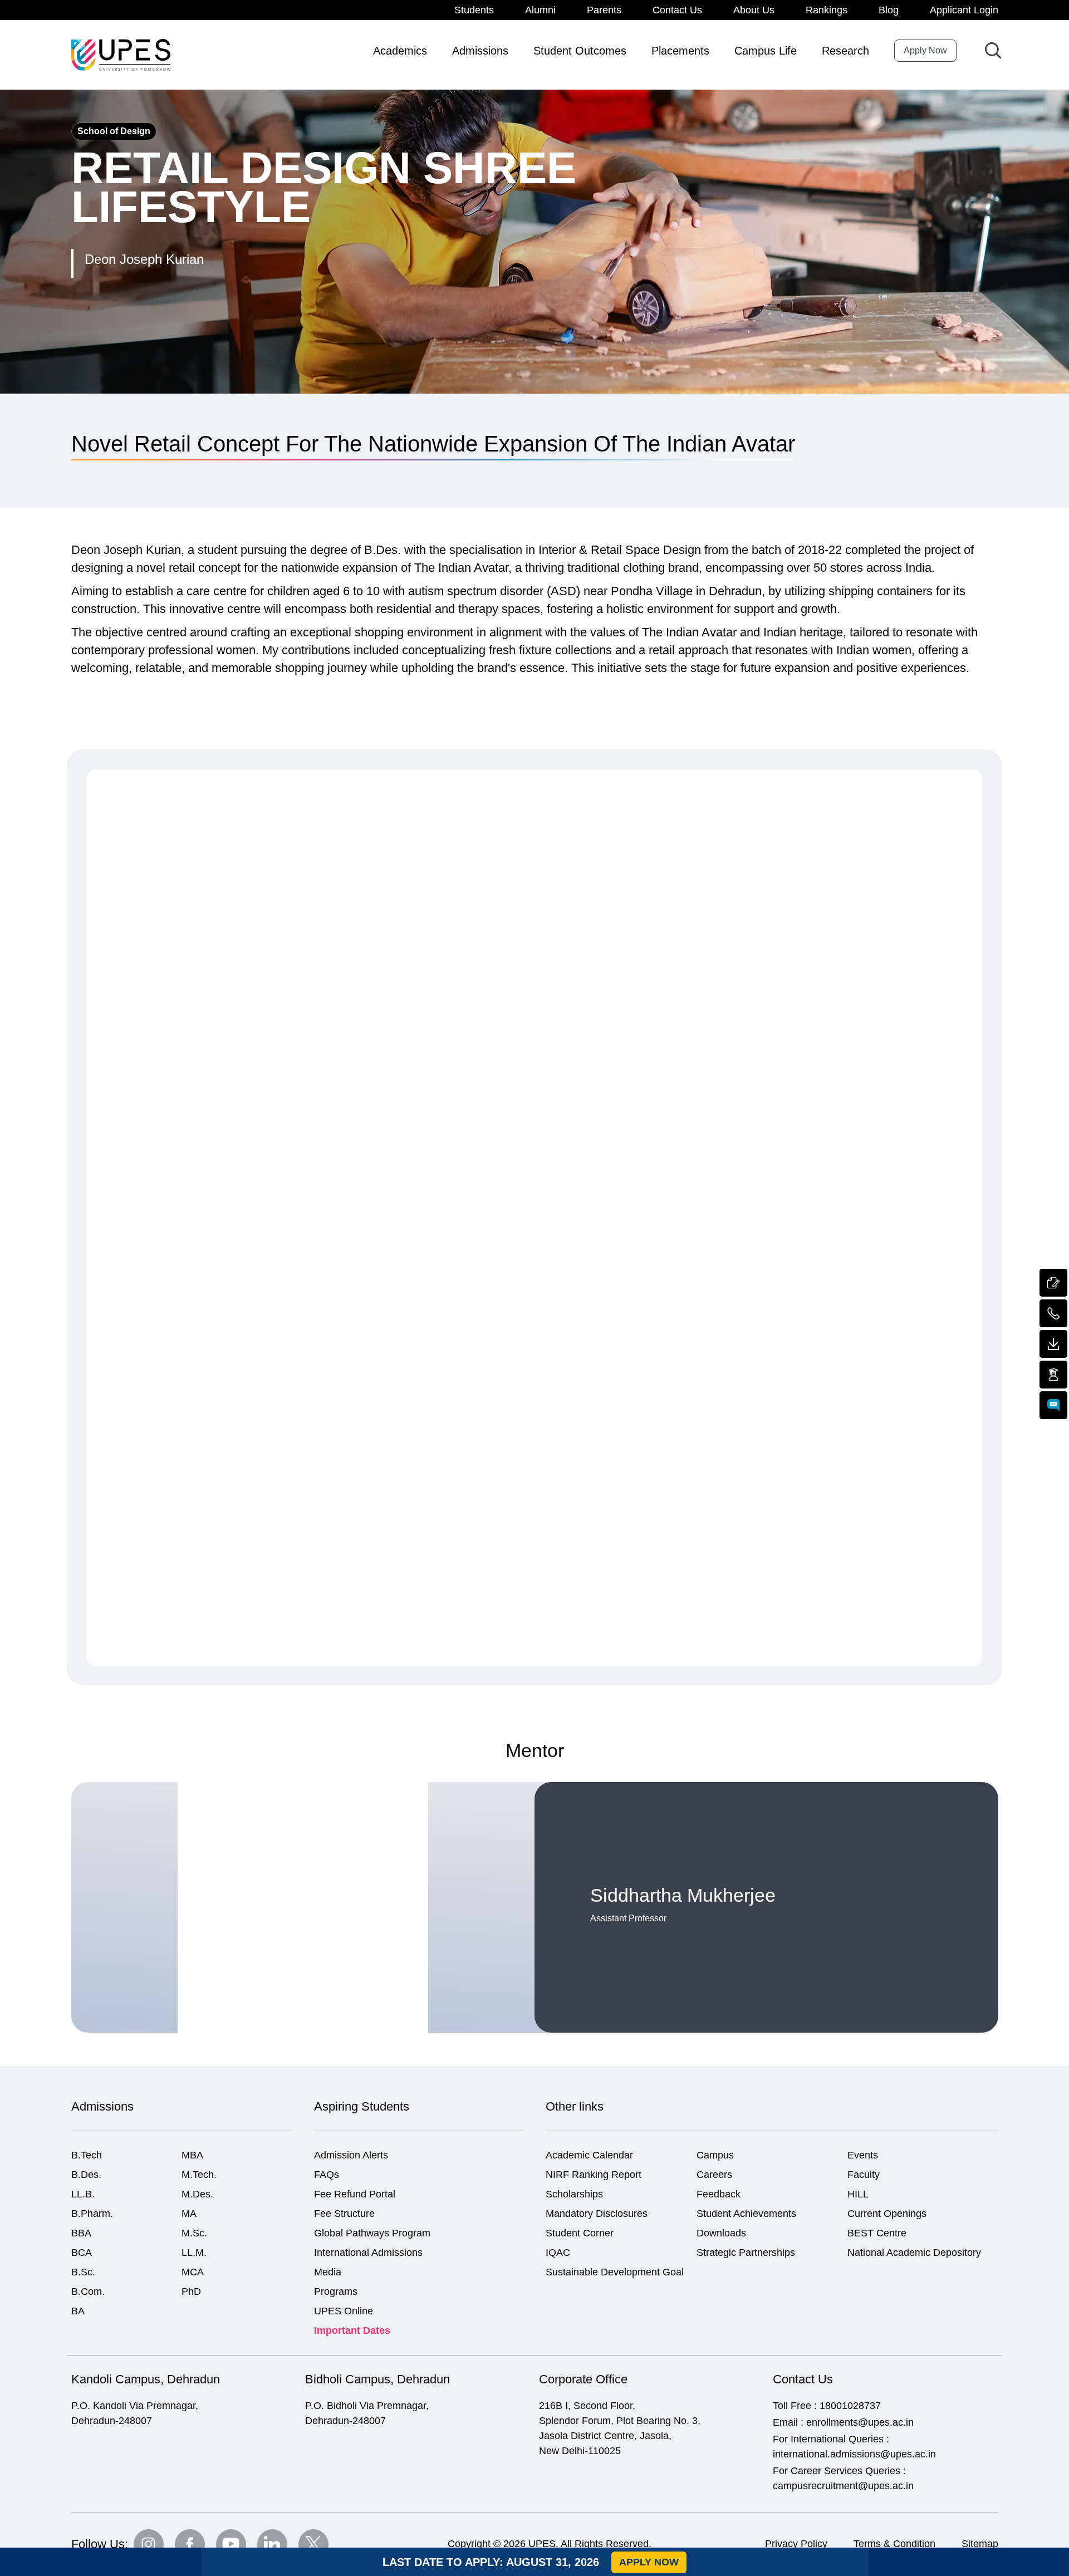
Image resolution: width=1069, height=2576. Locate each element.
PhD (191, 2292)
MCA (193, 2272)
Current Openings (887, 2214)
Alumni (540, 10)
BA (78, 2311)
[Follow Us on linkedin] (272, 2544)
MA (189, 2214)
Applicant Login (964, 10)
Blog (889, 10)
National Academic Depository (914, 2253)
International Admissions (368, 2253)
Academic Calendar (589, 2155)
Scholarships (574, 2194)
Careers (714, 2175)
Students (474, 10)
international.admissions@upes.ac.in (854, 2454)
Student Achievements (746, 2214)
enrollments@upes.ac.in (860, 2422)
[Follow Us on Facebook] (190, 2544)
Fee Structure (344, 2214)
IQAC (558, 2253)
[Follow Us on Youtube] (231, 2544)
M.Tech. (199, 2175)
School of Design (114, 131)
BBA (81, 2233)
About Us (754, 10)
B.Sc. (83, 2272)
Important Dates (352, 2330)
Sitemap (980, 2544)
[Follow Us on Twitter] (313, 2544)
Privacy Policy (796, 2544)
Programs (336, 2292)
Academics (400, 51)
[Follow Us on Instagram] (149, 2544)
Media (328, 2272)
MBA (192, 2155)
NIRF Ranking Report (594, 2175)
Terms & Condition (894, 2544)
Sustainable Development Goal (615, 2272)
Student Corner (580, 2233)
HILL (858, 2194)
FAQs (327, 2175)
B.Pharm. (92, 2214)
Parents (604, 10)
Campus (715, 2155)
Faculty (864, 2175)
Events (863, 2155)
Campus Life (766, 51)
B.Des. (86, 2175)
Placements (680, 51)
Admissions (480, 51)
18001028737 (850, 2406)
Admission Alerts (351, 2155)
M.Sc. (194, 2233)
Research (845, 51)
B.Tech (87, 2155)
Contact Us (677, 10)
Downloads (721, 2233)
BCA (82, 2253)
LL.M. (194, 2253)
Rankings (827, 10)
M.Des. (197, 2194)
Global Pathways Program (372, 2233)
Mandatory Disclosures (597, 2214)
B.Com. (88, 2292)
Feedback (719, 2194)
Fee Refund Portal (355, 2194)
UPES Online (344, 2311)
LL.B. (83, 2194)
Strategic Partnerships (746, 2253)
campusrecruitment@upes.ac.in (843, 2486)
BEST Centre (877, 2233)
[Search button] (993, 50)
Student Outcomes (580, 51)
